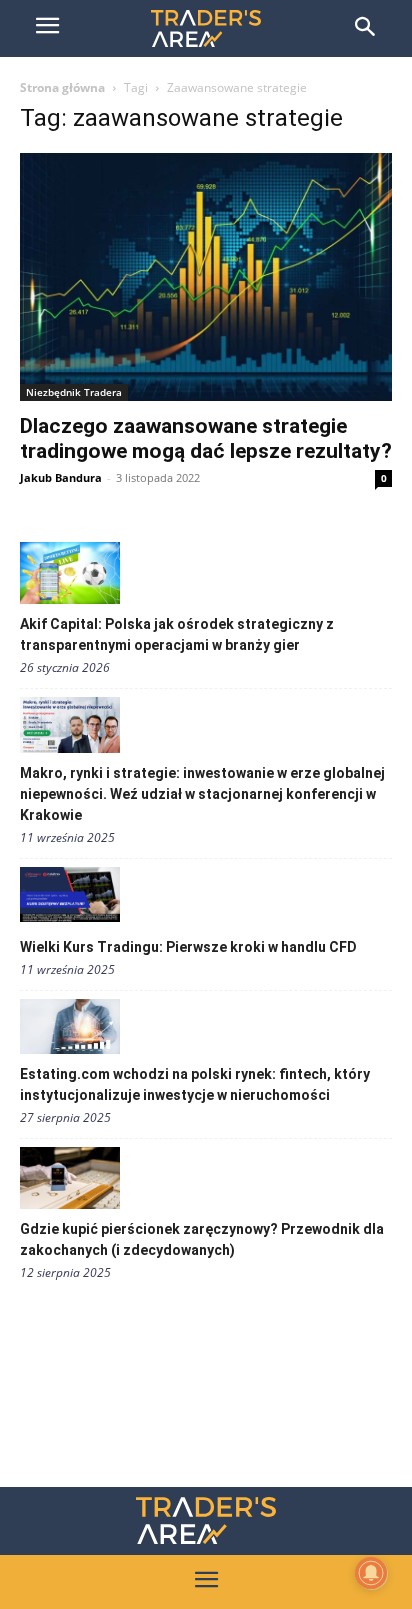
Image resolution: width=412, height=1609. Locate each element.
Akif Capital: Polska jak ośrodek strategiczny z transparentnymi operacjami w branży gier (177, 634)
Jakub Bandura (61, 477)
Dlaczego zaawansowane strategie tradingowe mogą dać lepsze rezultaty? (206, 438)
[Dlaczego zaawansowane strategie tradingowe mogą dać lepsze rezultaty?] (206, 277)
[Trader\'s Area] (206, 28)
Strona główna (62, 87)
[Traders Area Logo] (206, 1520)
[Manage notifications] (371, 1573)
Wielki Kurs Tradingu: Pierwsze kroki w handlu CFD (188, 947)
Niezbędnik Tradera (74, 392)
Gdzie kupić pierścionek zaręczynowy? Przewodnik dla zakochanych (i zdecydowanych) (202, 1239)
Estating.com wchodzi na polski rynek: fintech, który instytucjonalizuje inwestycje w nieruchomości (195, 1084)
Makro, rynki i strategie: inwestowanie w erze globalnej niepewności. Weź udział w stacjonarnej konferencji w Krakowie (202, 794)
